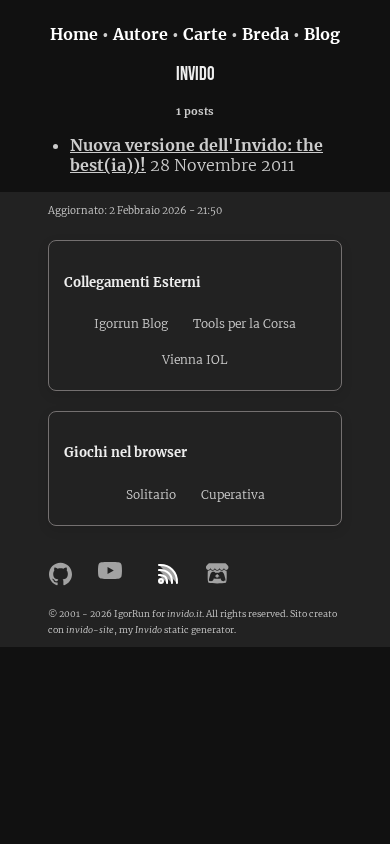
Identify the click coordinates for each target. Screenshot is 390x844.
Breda (265, 34)
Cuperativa (233, 494)
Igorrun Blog (131, 323)
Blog (322, 34)
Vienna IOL (195, 359)
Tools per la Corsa (244, 323)
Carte (205, 34)
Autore (140, 34)
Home (74, 34)
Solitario (151, 494)
